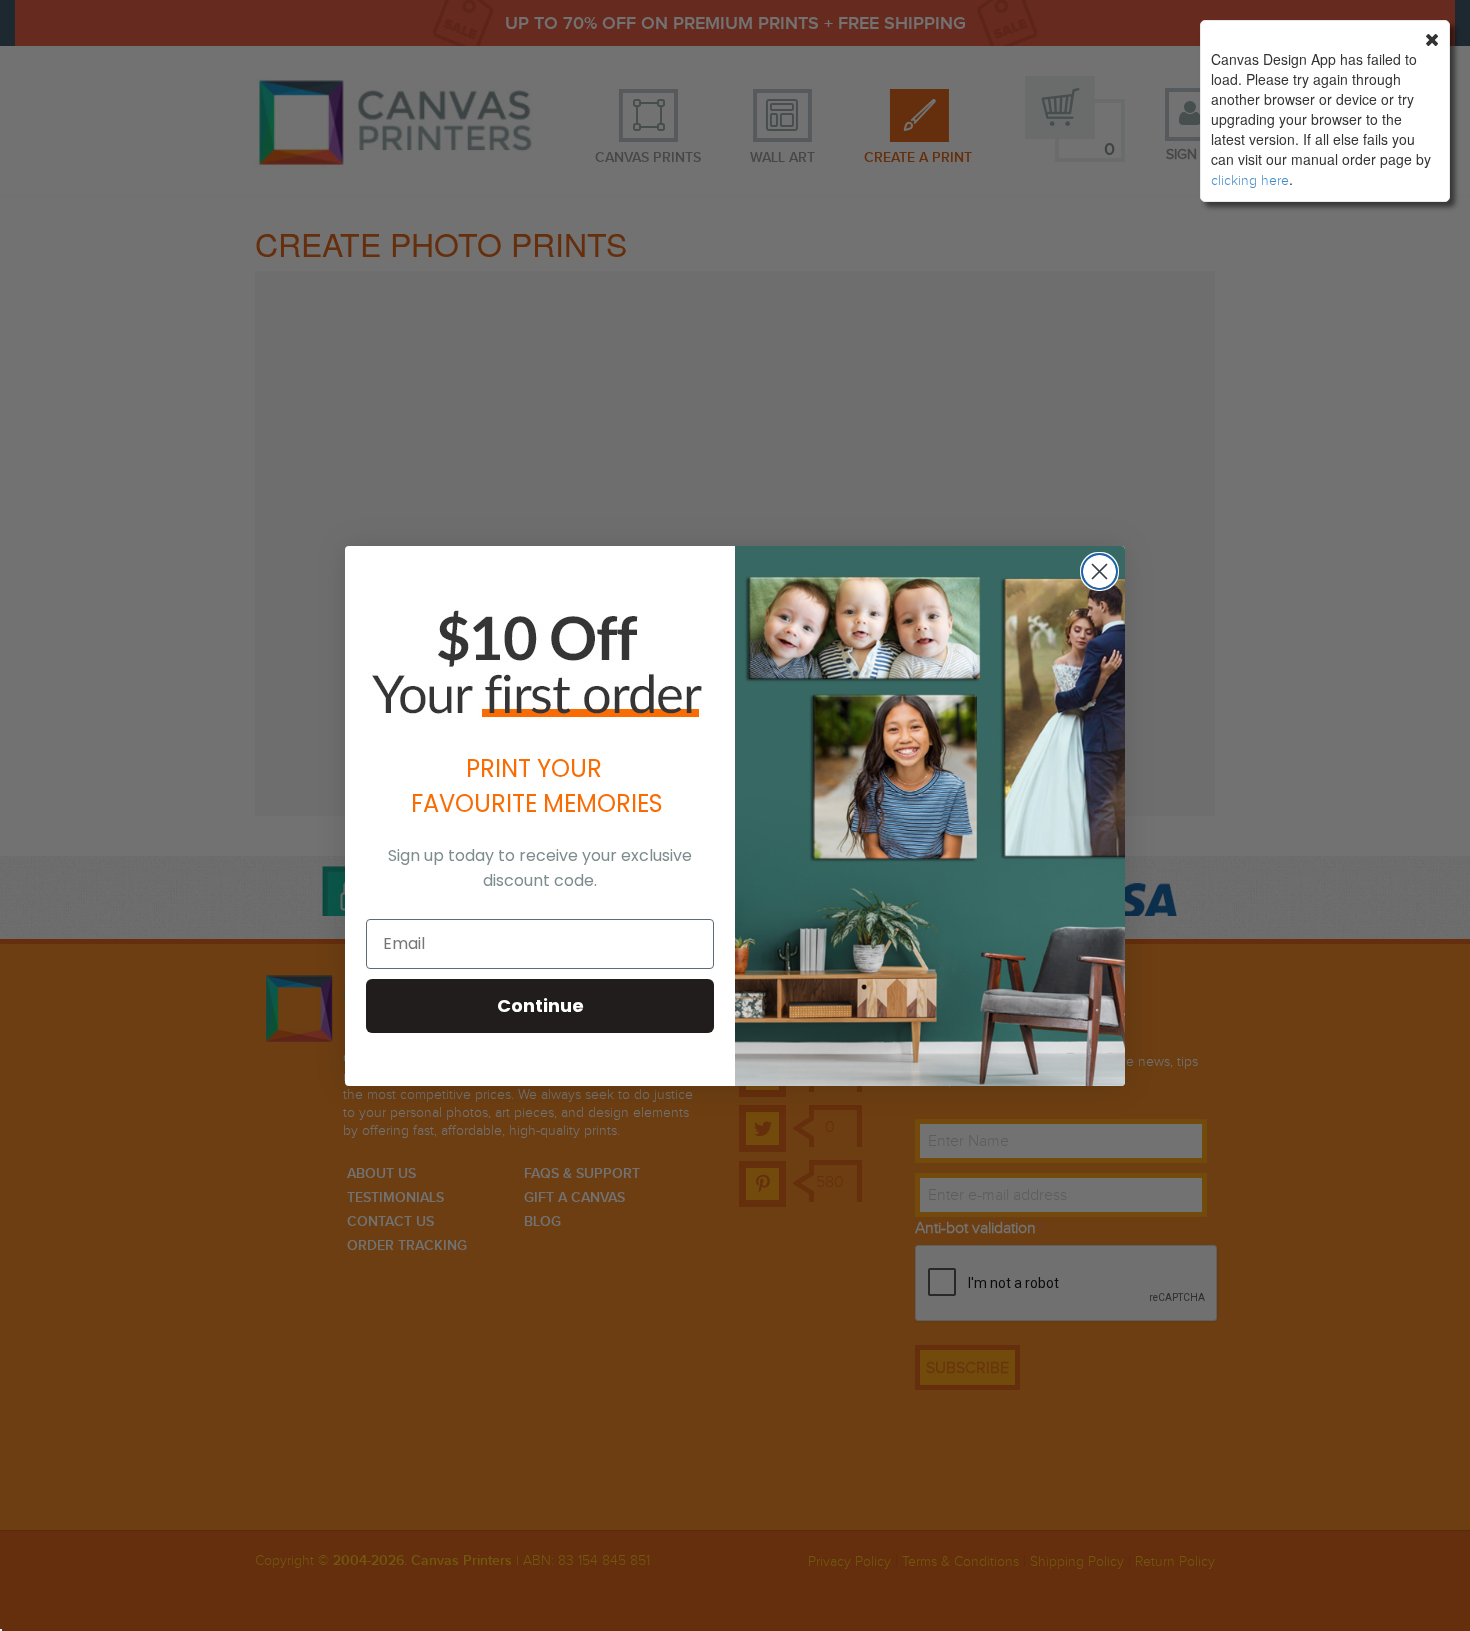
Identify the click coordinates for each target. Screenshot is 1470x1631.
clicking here (1250, 180)
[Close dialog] (1099, 571)
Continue (540, 1005)
